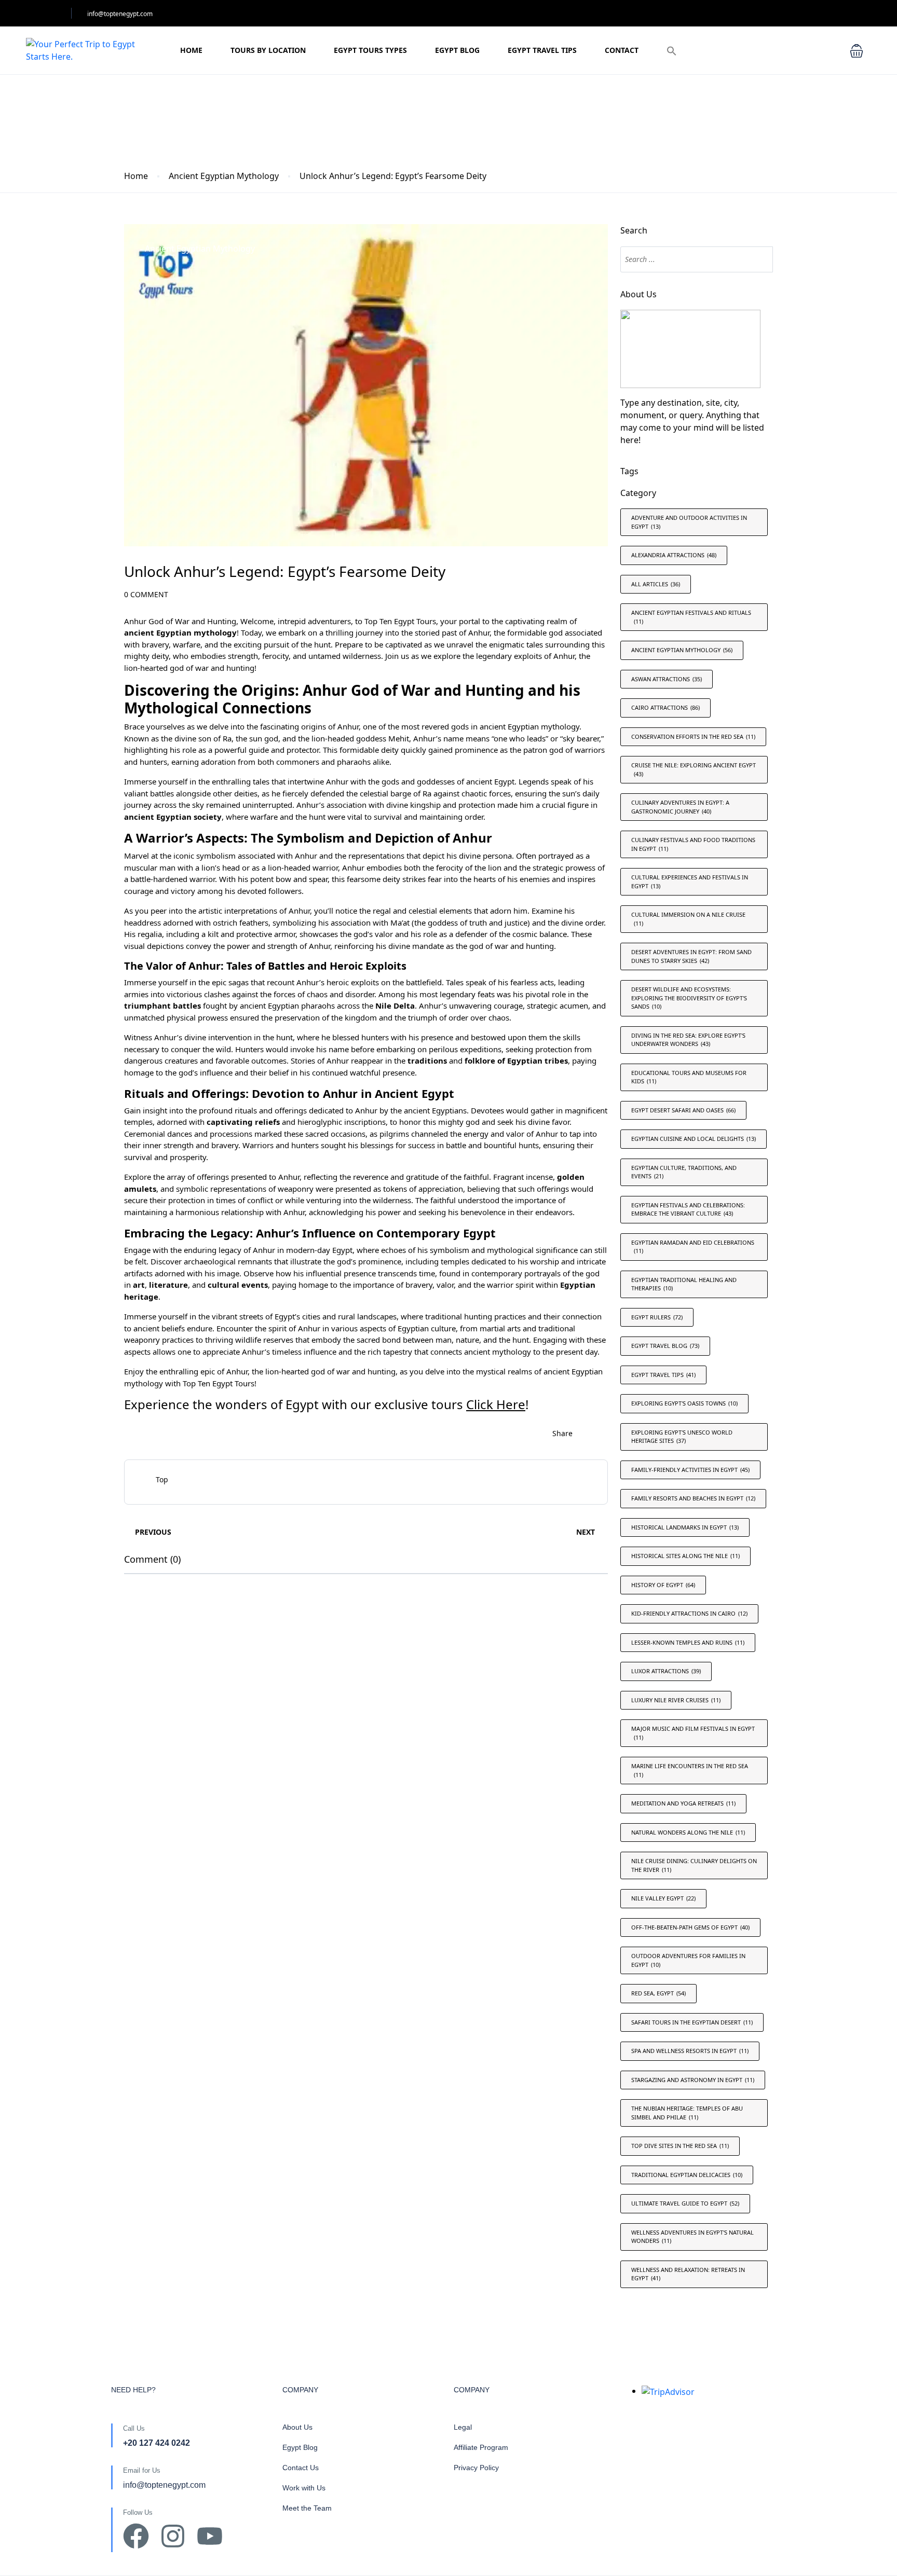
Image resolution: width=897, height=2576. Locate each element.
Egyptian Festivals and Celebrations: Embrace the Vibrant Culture (688, 1209)
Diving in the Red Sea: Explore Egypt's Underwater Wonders (688, 1040)
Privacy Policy (476, 2468)
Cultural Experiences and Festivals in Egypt (690, 881)
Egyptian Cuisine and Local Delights (694, 1139)
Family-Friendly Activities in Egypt (690, 1470)
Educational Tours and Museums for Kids (689, 1077)
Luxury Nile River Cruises (676, 1700)
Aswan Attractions (667, 679)
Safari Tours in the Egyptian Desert (692, 2022)
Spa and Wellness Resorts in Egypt (690, 2051)
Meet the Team (307, 2508)
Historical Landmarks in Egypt (685, 1527)
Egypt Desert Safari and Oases (683, 1110)
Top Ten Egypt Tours (400, 621)
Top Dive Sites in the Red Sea (680, 2146)
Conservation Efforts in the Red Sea (693, 736)
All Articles (656, 584)
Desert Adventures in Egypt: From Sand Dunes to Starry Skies (691, 956)
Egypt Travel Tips (542, 50)
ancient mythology (498, 1352)
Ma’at (401, 922)
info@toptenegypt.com (120, 14)
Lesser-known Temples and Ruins (688, 1642)
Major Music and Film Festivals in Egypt (693, 1733)
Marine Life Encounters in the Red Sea (690, 1770)
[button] (672, 51)
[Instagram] (173, 2536)
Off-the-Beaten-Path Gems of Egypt (690, 1927)
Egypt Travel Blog (665, 1346)
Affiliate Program (481, 2447)
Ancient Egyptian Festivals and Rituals (691, 617)
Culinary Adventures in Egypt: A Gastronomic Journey (680, 807)
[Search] (758, 259)
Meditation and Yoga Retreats (683, 1803)
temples (455, 1261)
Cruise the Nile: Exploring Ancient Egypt (694, 769)
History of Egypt (663, 1585)
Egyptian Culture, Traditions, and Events (684, 1172)
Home (191, 50)
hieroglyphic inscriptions (342, 1122)
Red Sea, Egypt (658, 1993)
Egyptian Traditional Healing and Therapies (684, 1284)
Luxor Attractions (666, 1671)
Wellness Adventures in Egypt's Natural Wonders (692, 2237)
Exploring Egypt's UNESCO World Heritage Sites (682, 1437)
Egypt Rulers (657, 1317)
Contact (622, 50)
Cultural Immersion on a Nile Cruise (688, 919)
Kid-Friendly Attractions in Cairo (689, 1613)
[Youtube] (210, 2536)
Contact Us (301, 2468)
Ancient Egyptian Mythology (224, 176)
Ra (227, 738)
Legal (463, 2427)
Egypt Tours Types (370, 50)
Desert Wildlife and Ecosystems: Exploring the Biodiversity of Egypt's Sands (689, 998)
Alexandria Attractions (674, 555)
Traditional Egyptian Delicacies (687, 2175)
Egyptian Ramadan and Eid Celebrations (693, 1247)
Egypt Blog (457, 50)
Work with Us (304, 2488)
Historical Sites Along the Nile (685, 1556)
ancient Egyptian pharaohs (287, 1005)
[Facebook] (136, 2536)
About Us (297, 2427)
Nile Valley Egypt (663, 1898)
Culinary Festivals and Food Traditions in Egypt (693, 844)
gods (460, 726)
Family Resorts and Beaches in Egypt (693, 1498)
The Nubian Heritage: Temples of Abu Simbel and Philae (687, 2113)
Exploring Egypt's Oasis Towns (684, 1403)
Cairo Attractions (665, 707)
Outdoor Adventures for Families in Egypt (688, 1960)
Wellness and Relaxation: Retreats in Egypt (688, 2274)
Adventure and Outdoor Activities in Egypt (689, 522)
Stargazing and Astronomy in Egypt (693, 2080)
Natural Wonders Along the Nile (688, 1832)
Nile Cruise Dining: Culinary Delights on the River (694, 1865)
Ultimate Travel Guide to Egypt (685, 2203)
